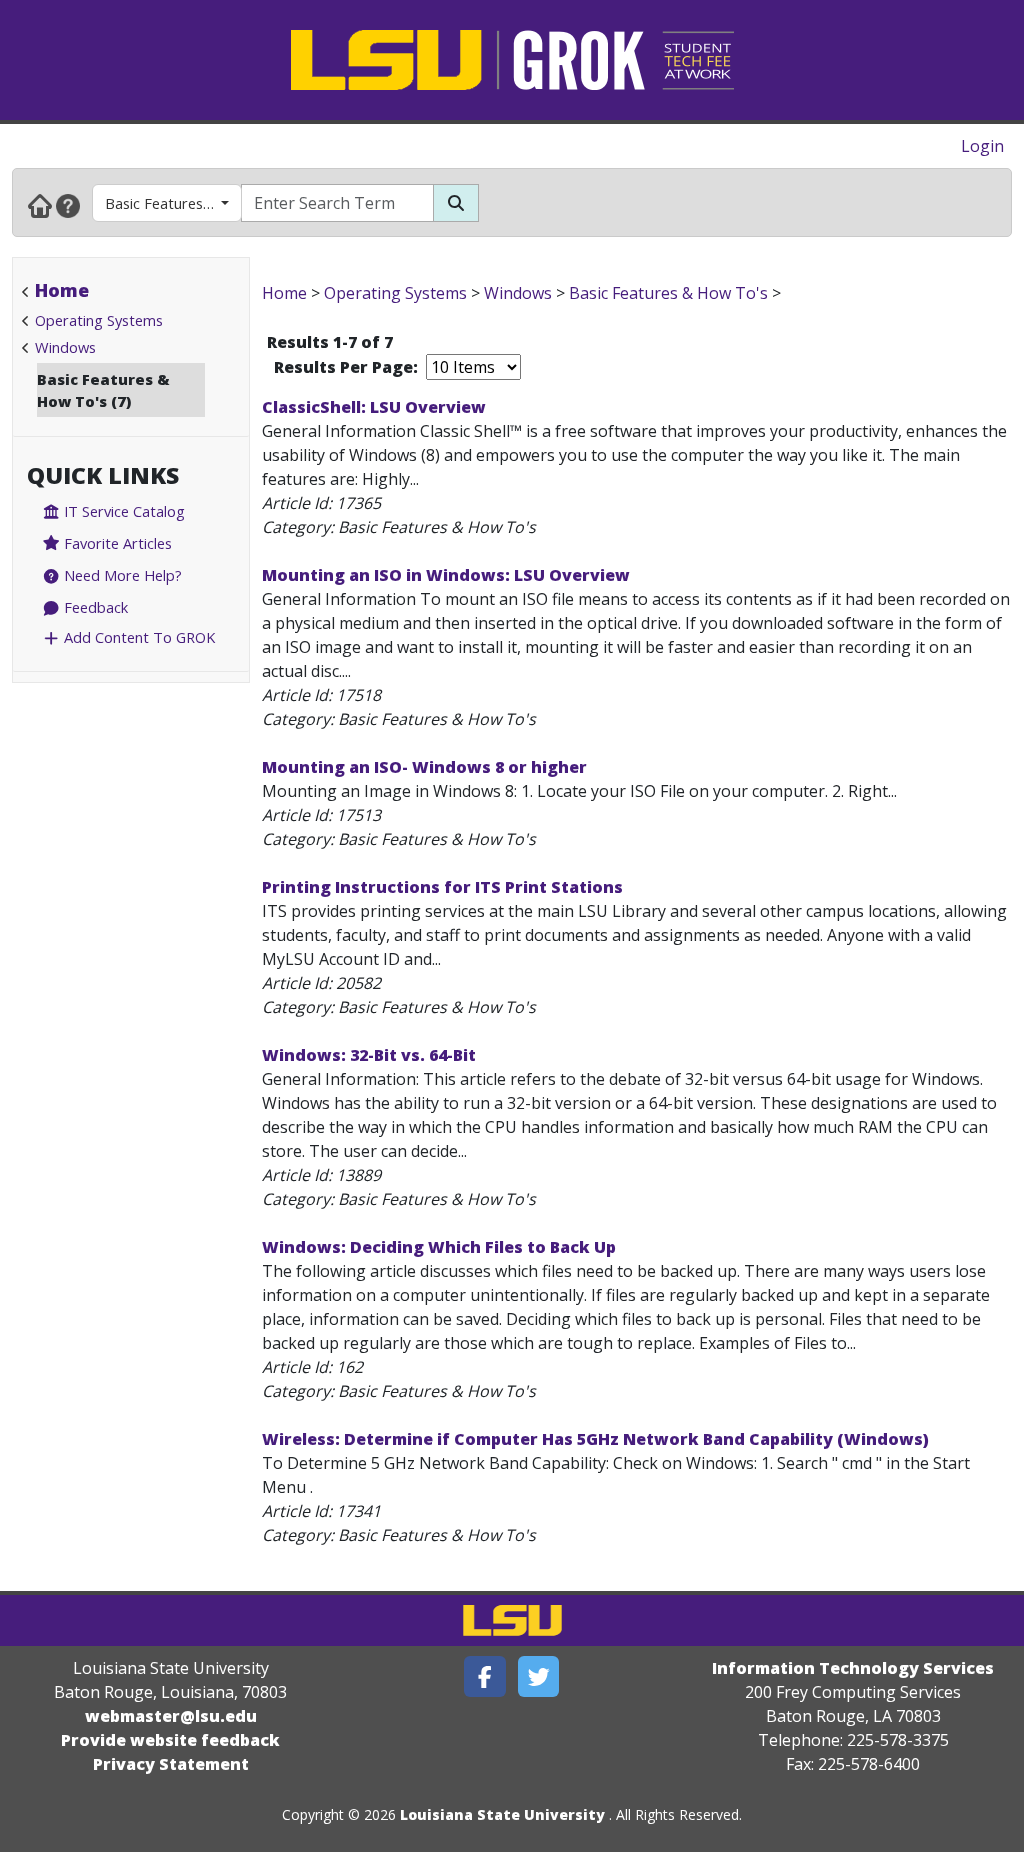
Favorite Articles (116, 543)
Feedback (94, 607)
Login (982, 146)
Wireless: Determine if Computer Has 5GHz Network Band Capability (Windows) (595, 1439)
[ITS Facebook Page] (485, 1676)
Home (62, 290)
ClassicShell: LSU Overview (374, 407)
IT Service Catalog (122, 511)
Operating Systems (99, 320)
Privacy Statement (171, 1764)
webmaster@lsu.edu (171, 1716)
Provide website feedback (170, 1740)
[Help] (68, 205)
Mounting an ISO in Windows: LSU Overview (446, 575)
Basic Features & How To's (173, 203)
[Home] (40, 205)
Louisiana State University (502, 1814)
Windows (65, 347)
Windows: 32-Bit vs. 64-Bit (369, 1055)
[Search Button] (456, 203)
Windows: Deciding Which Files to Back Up (439, 1247)
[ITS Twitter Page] (539, 1676)
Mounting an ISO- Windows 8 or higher (424, 767)
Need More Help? (121, 575)
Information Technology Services (853, 1668)
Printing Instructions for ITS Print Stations (442, 887)
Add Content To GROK (137, 637)
